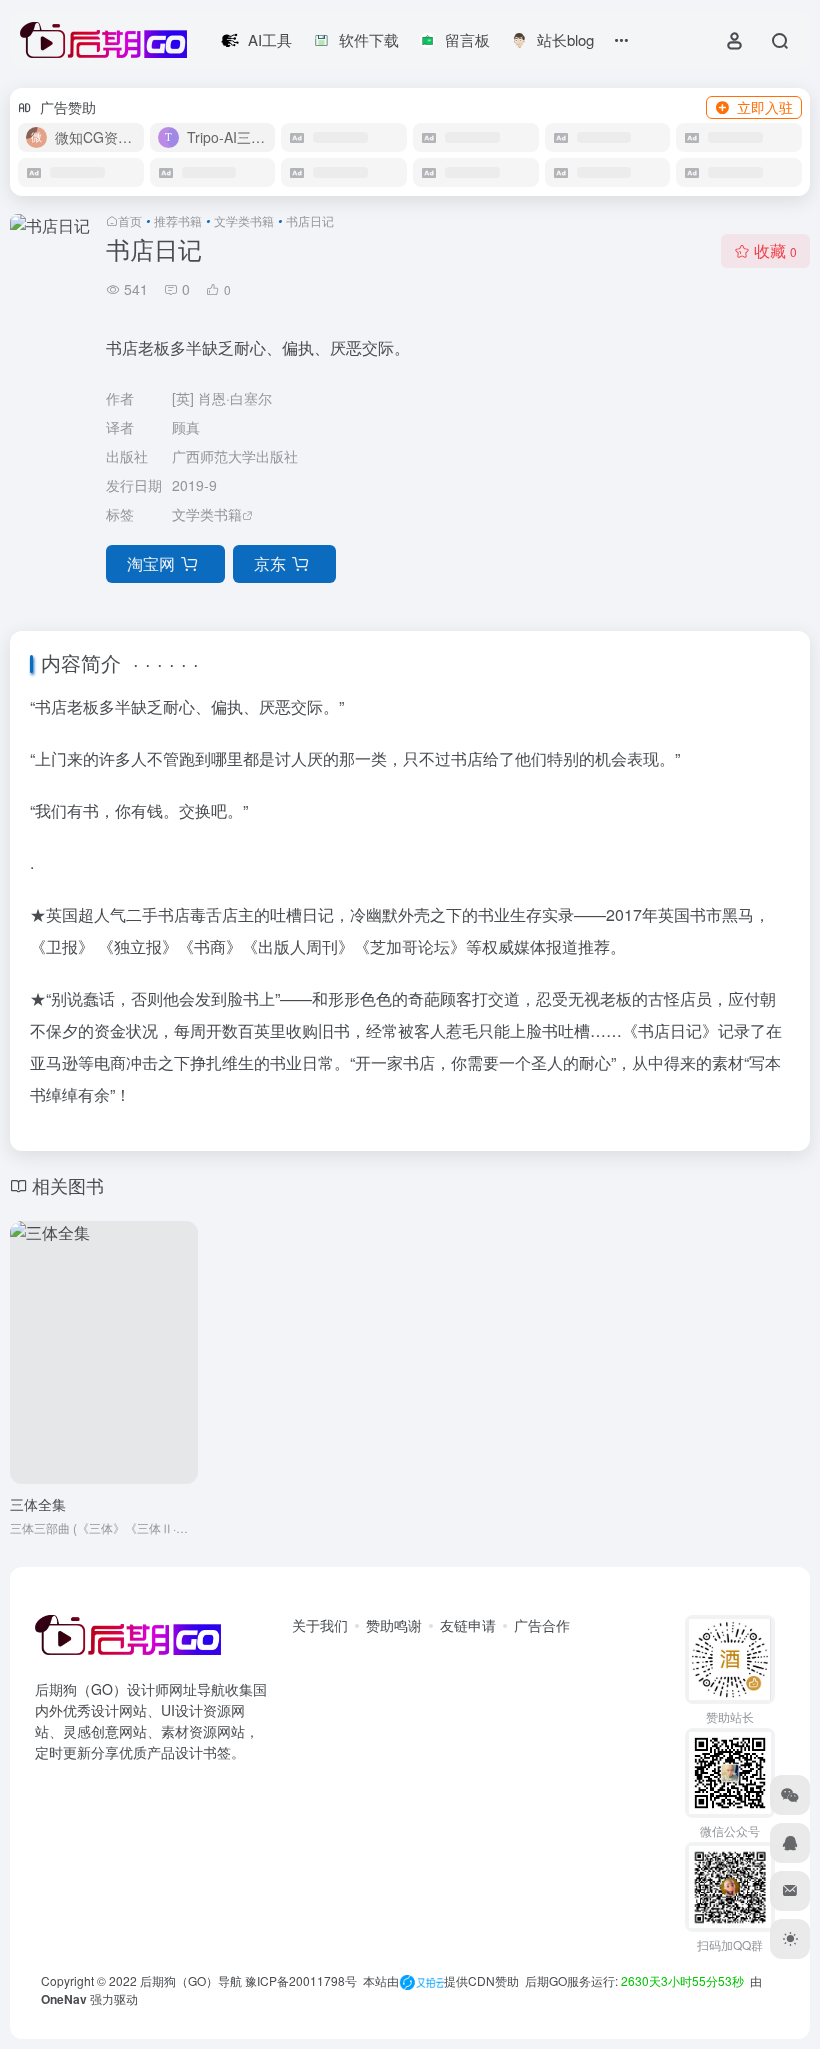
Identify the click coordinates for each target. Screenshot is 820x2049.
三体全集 (38, 1504)
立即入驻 (765, 107)
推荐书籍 (178, 220)
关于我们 (320, 1625)
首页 (130, 220)
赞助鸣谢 (394, 1625)
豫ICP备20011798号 (301, 1980)
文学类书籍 (244, 220)
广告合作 (542, 1625)
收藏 (775, 250)
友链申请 (468, 1625)
